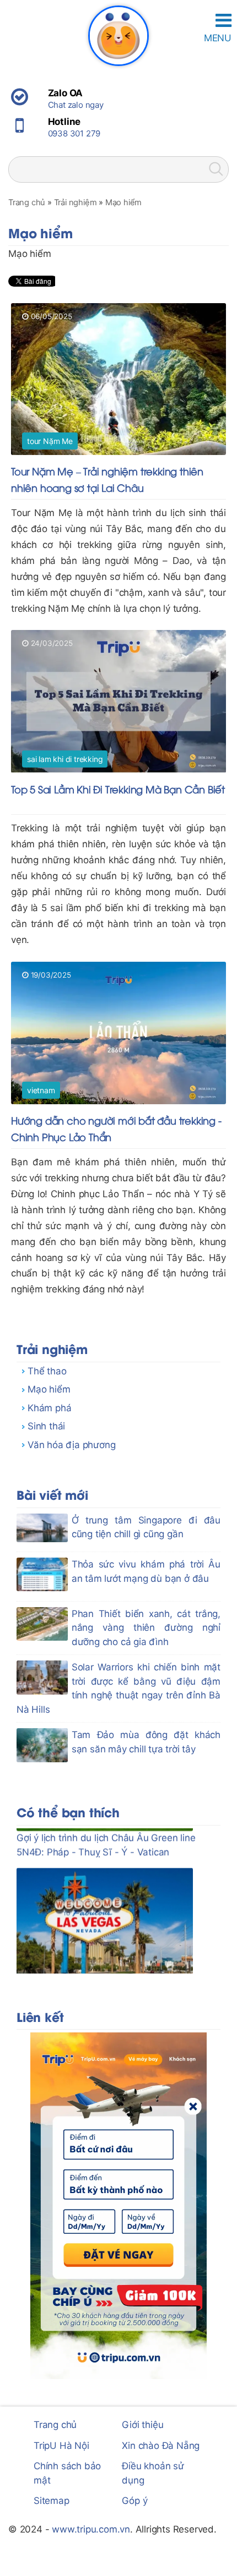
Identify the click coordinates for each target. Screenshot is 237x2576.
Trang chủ (55, 2425)
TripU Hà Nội (61, 2446)
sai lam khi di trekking (65, 759)
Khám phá (49, 1408)
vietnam (41, 1090)
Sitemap (52, 2501)
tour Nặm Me (50, 441)
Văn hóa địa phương (71, 1445)
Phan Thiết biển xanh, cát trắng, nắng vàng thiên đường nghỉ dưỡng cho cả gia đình (146, 1628)
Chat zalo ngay (76, 105)
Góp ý (134, 2501)
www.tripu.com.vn (91, 2529)
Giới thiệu (142, 2425)
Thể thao (47, 1371)
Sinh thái (46, 1426)
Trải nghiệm (52, 1348)
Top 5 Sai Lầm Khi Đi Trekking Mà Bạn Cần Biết (118, 789)
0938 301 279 (74, 133)
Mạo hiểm (49, 1389)
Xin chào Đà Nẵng (161, 2446)
